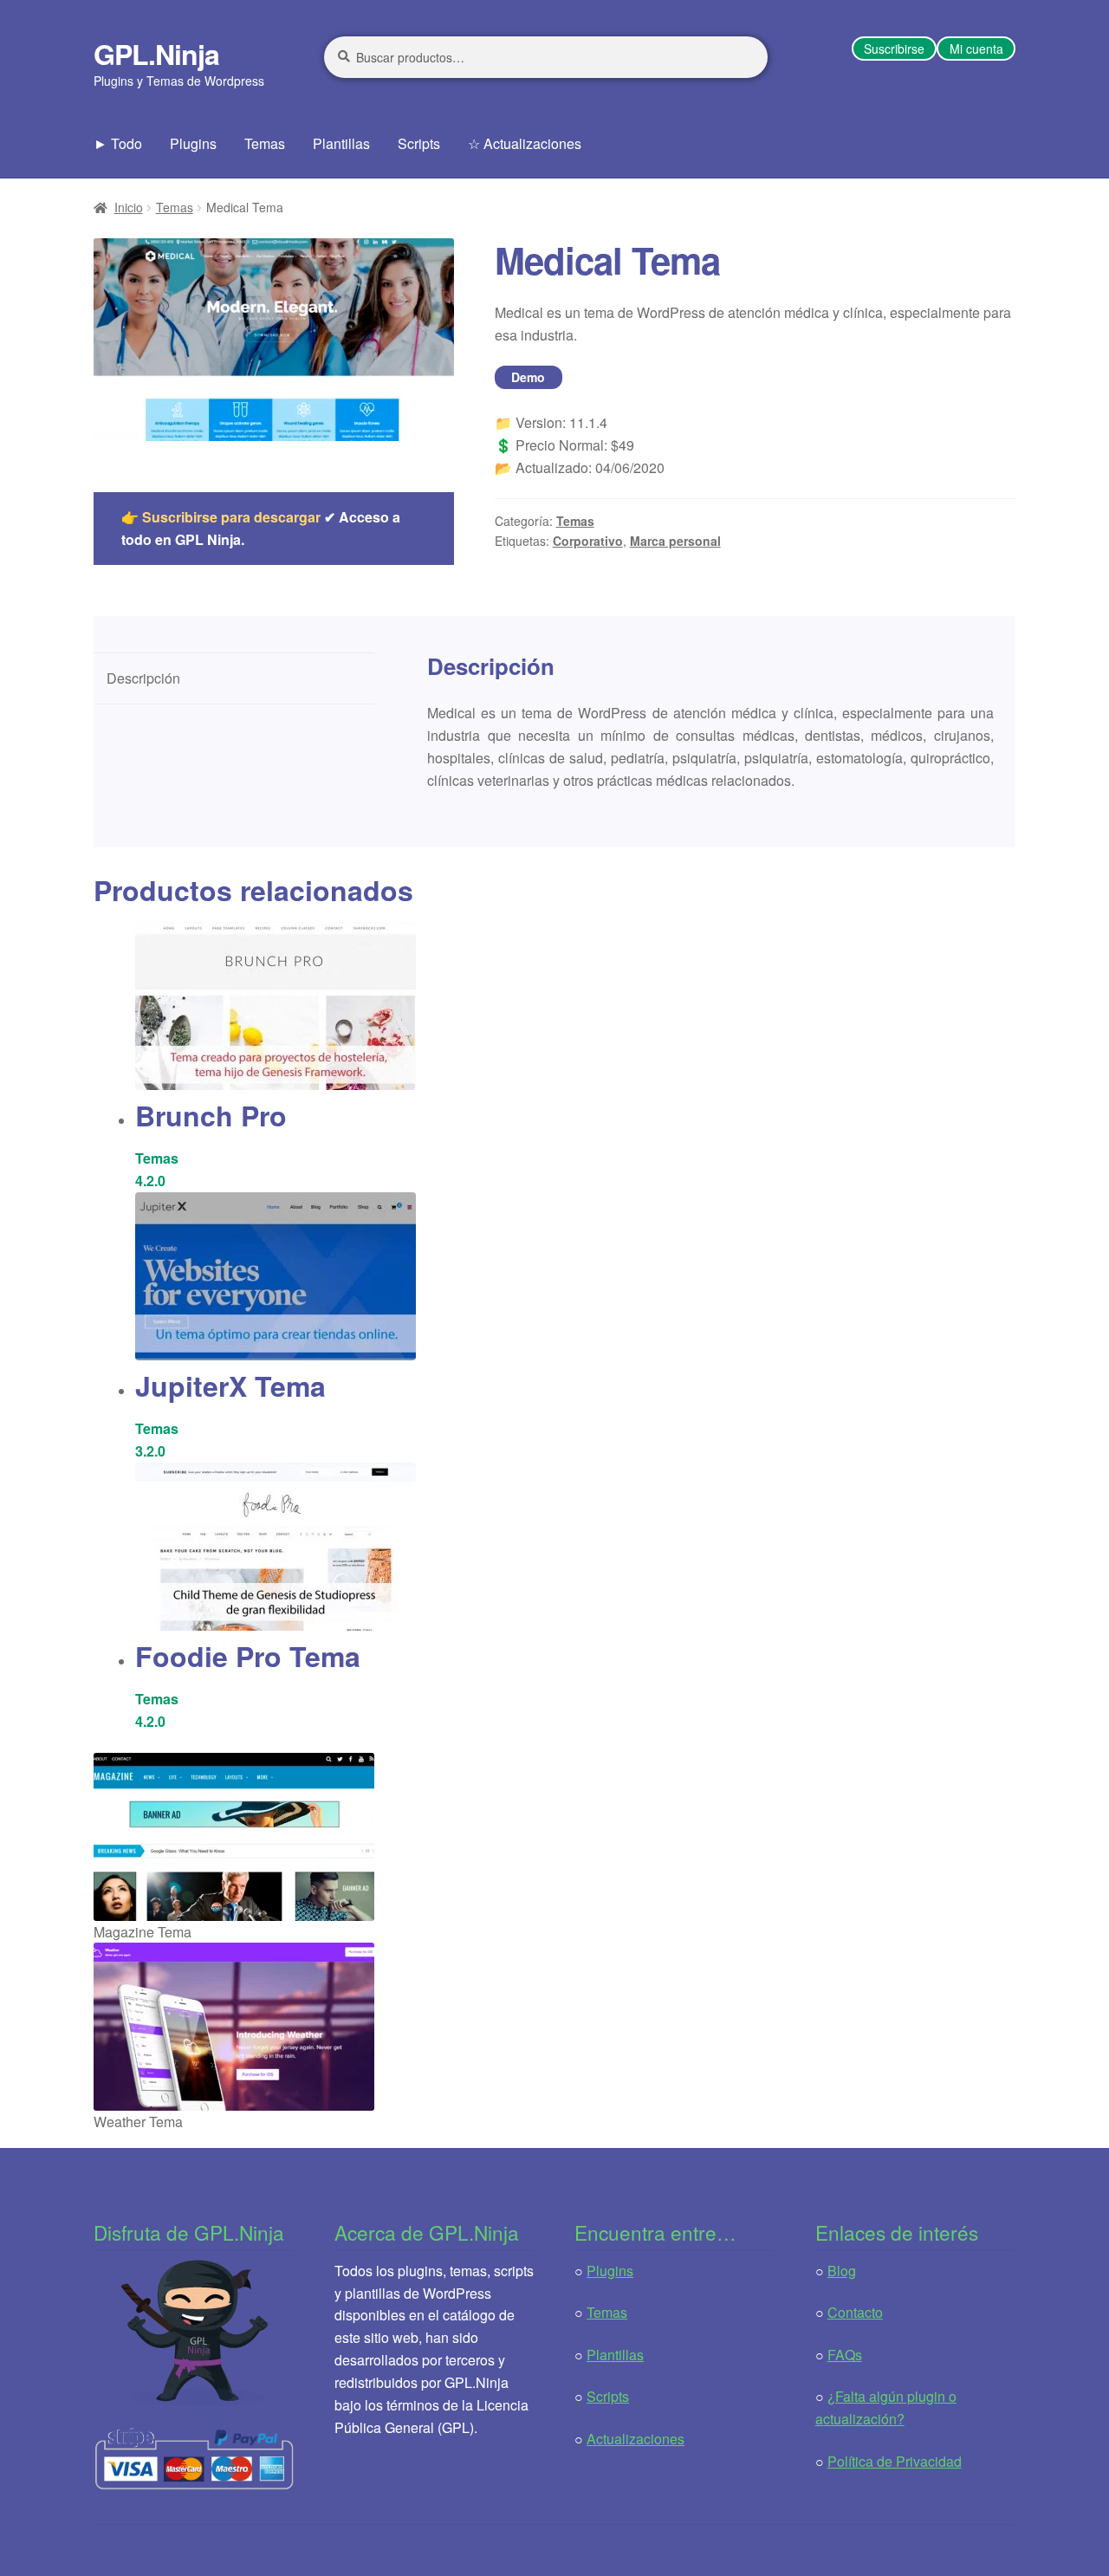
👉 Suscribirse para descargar (221, 517)
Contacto (855, 2312)
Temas (265, 143)
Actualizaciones (636, 2439)
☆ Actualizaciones (525, 143)
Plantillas (341, 143)
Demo (528, 377)
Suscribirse (894, 49)
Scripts (419, 143)
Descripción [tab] (143, 678)
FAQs (845, 2355)
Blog (842, 2271)
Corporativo (588, 541)
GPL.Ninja (156, 54)
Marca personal (675, 541)
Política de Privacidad (895, 2461)
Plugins (193, 143)
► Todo (118, 143)
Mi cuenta (976, 49)
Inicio (129, 207)
